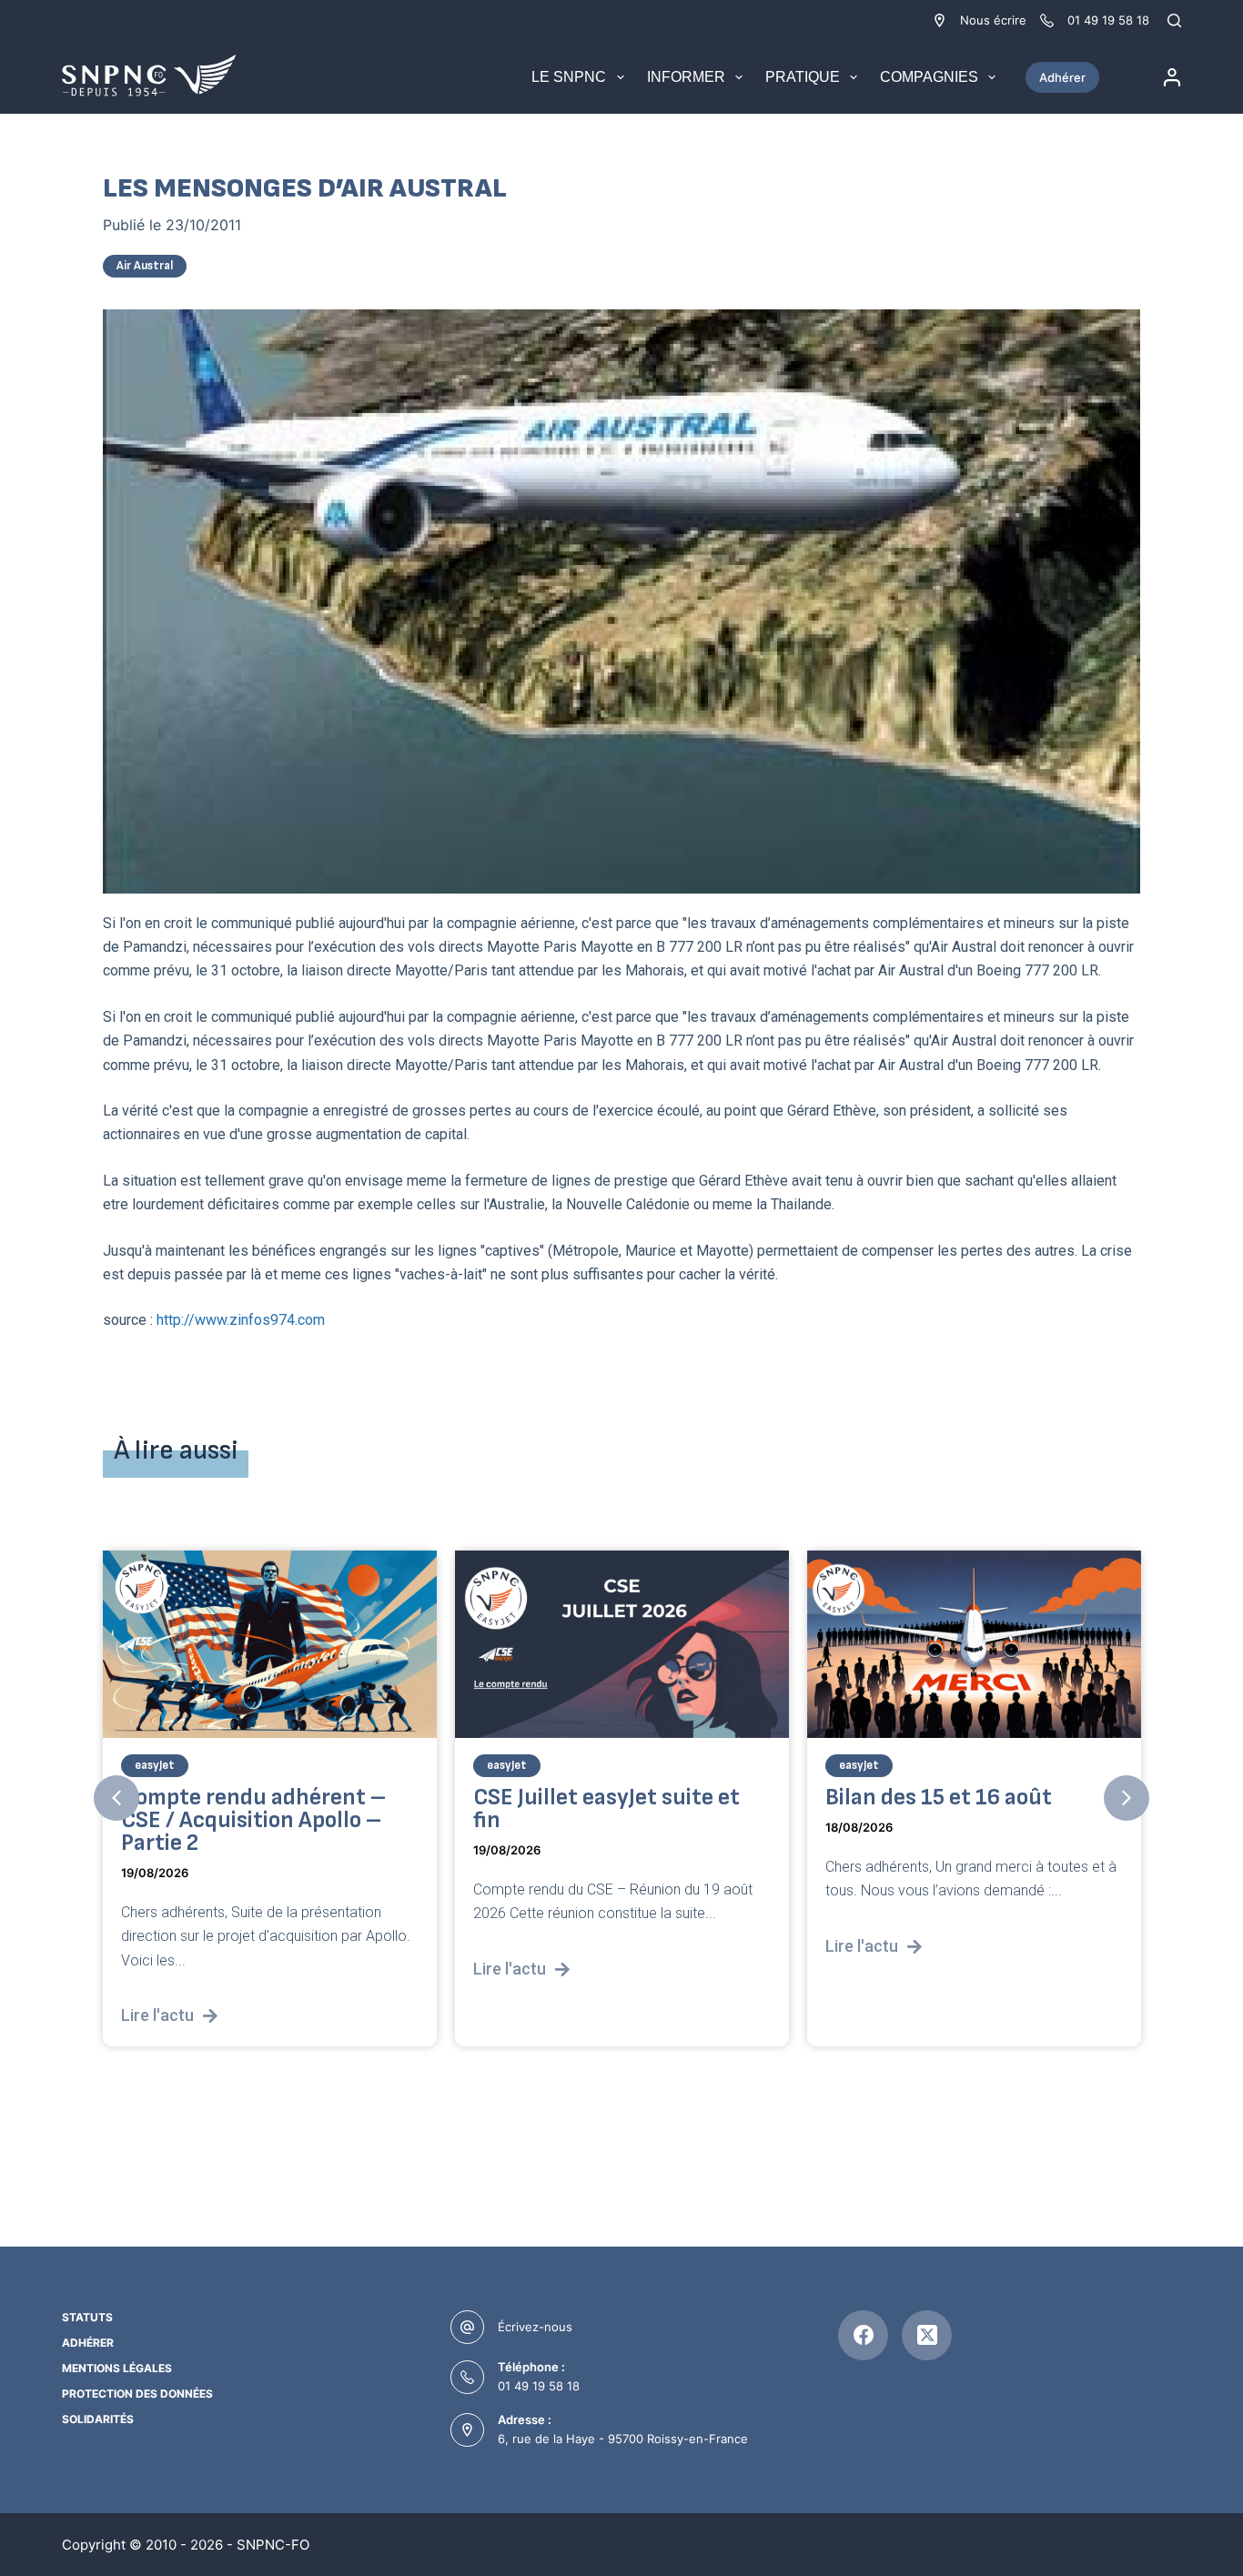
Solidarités (98, 2419)
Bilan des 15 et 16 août (939, 1798)
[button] (116, 1798)
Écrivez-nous (535, 2327)
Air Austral (145, 266)
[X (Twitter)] (927, 2335)
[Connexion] (1172, 77)
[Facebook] (863, 2335)
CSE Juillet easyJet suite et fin (606, 1809)
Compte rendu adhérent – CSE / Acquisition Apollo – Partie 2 (253, 1820)
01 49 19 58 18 (539, 2386)
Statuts (87, 2317)
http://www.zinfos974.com (239, 1320)
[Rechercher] (1174, 20)
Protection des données (137, 2394)
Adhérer (1062, 77)
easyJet (155, 1765)
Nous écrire (993, 20)
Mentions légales (117, 2368)
